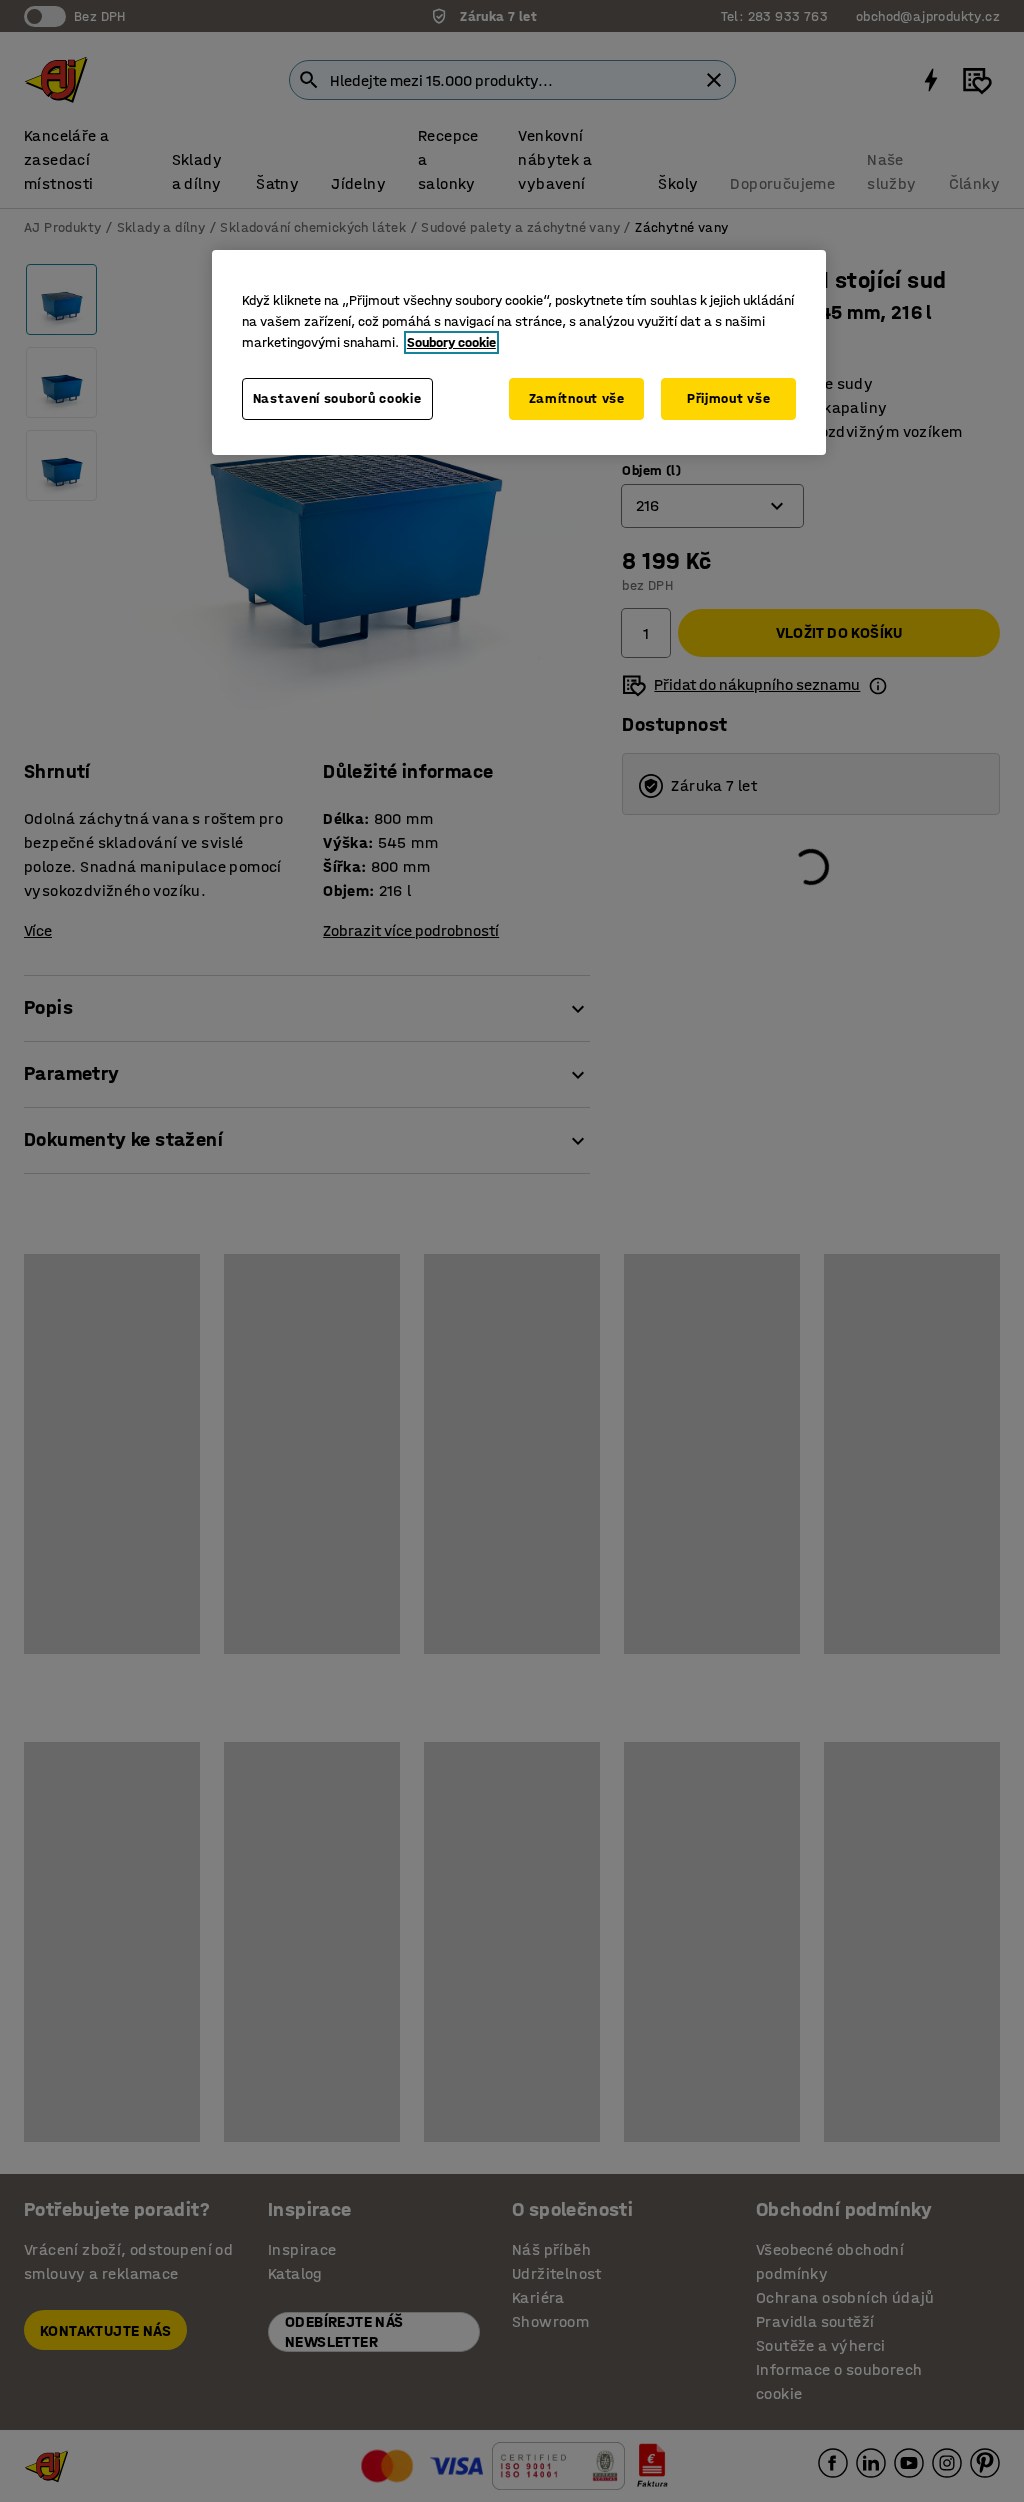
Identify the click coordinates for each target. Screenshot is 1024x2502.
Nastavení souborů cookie (337, 398)
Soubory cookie (451, 342)
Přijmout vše (728, 398)
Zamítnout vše (577, 398)
